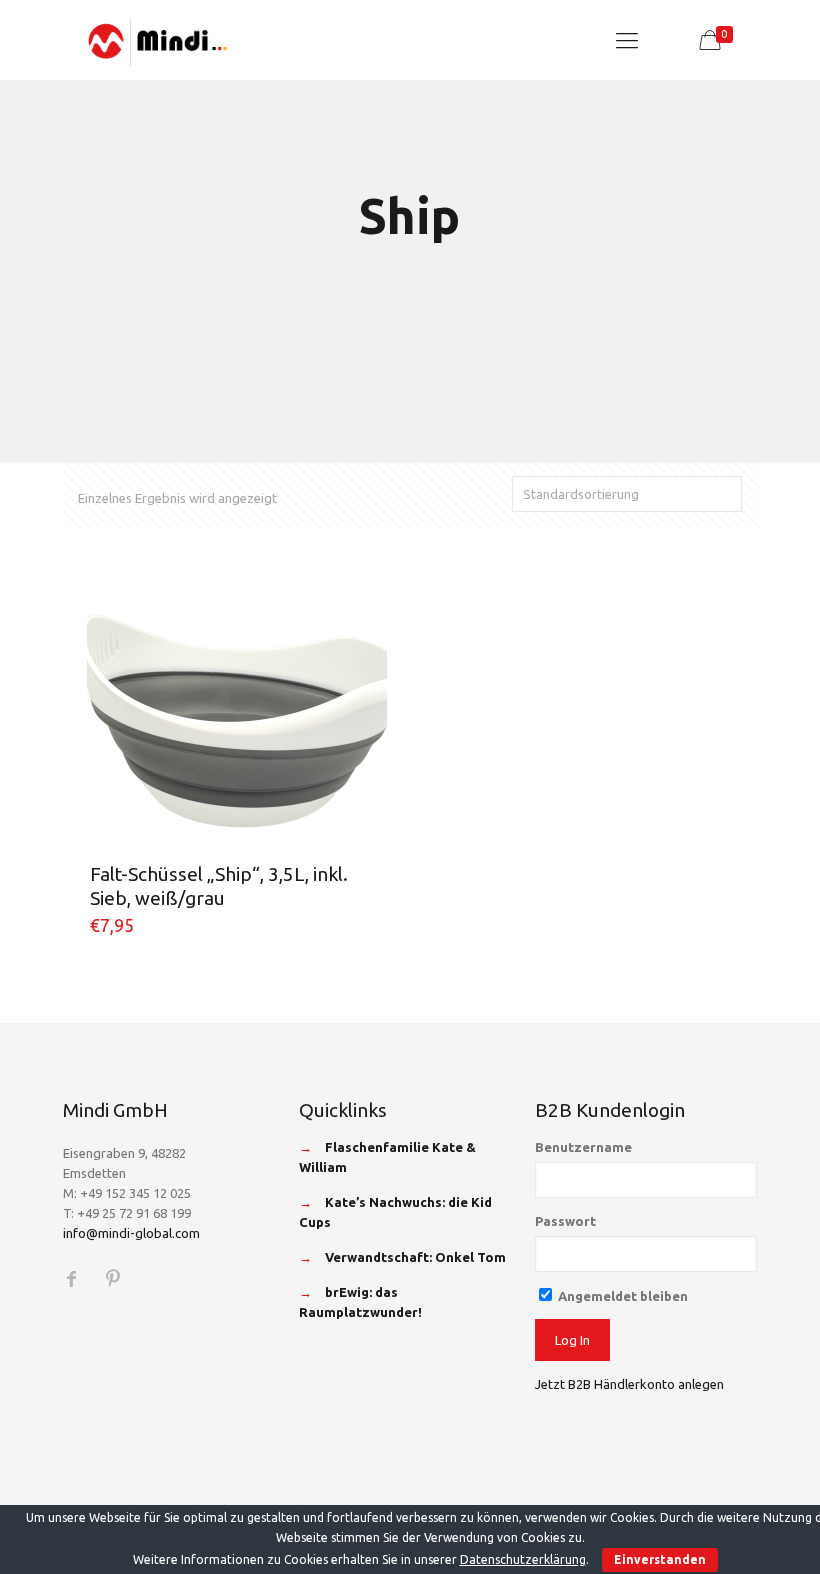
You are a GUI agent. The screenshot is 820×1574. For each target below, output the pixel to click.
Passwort (565, 1221)
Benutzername (583, 1147)
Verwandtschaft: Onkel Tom (415, 1257)
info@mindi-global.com (131, 1233)
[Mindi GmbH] (158, 40)
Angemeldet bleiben (621, 1296)
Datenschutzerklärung (523, 1559)
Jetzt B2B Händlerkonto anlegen (629, 1384)
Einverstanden (660, 1559)
